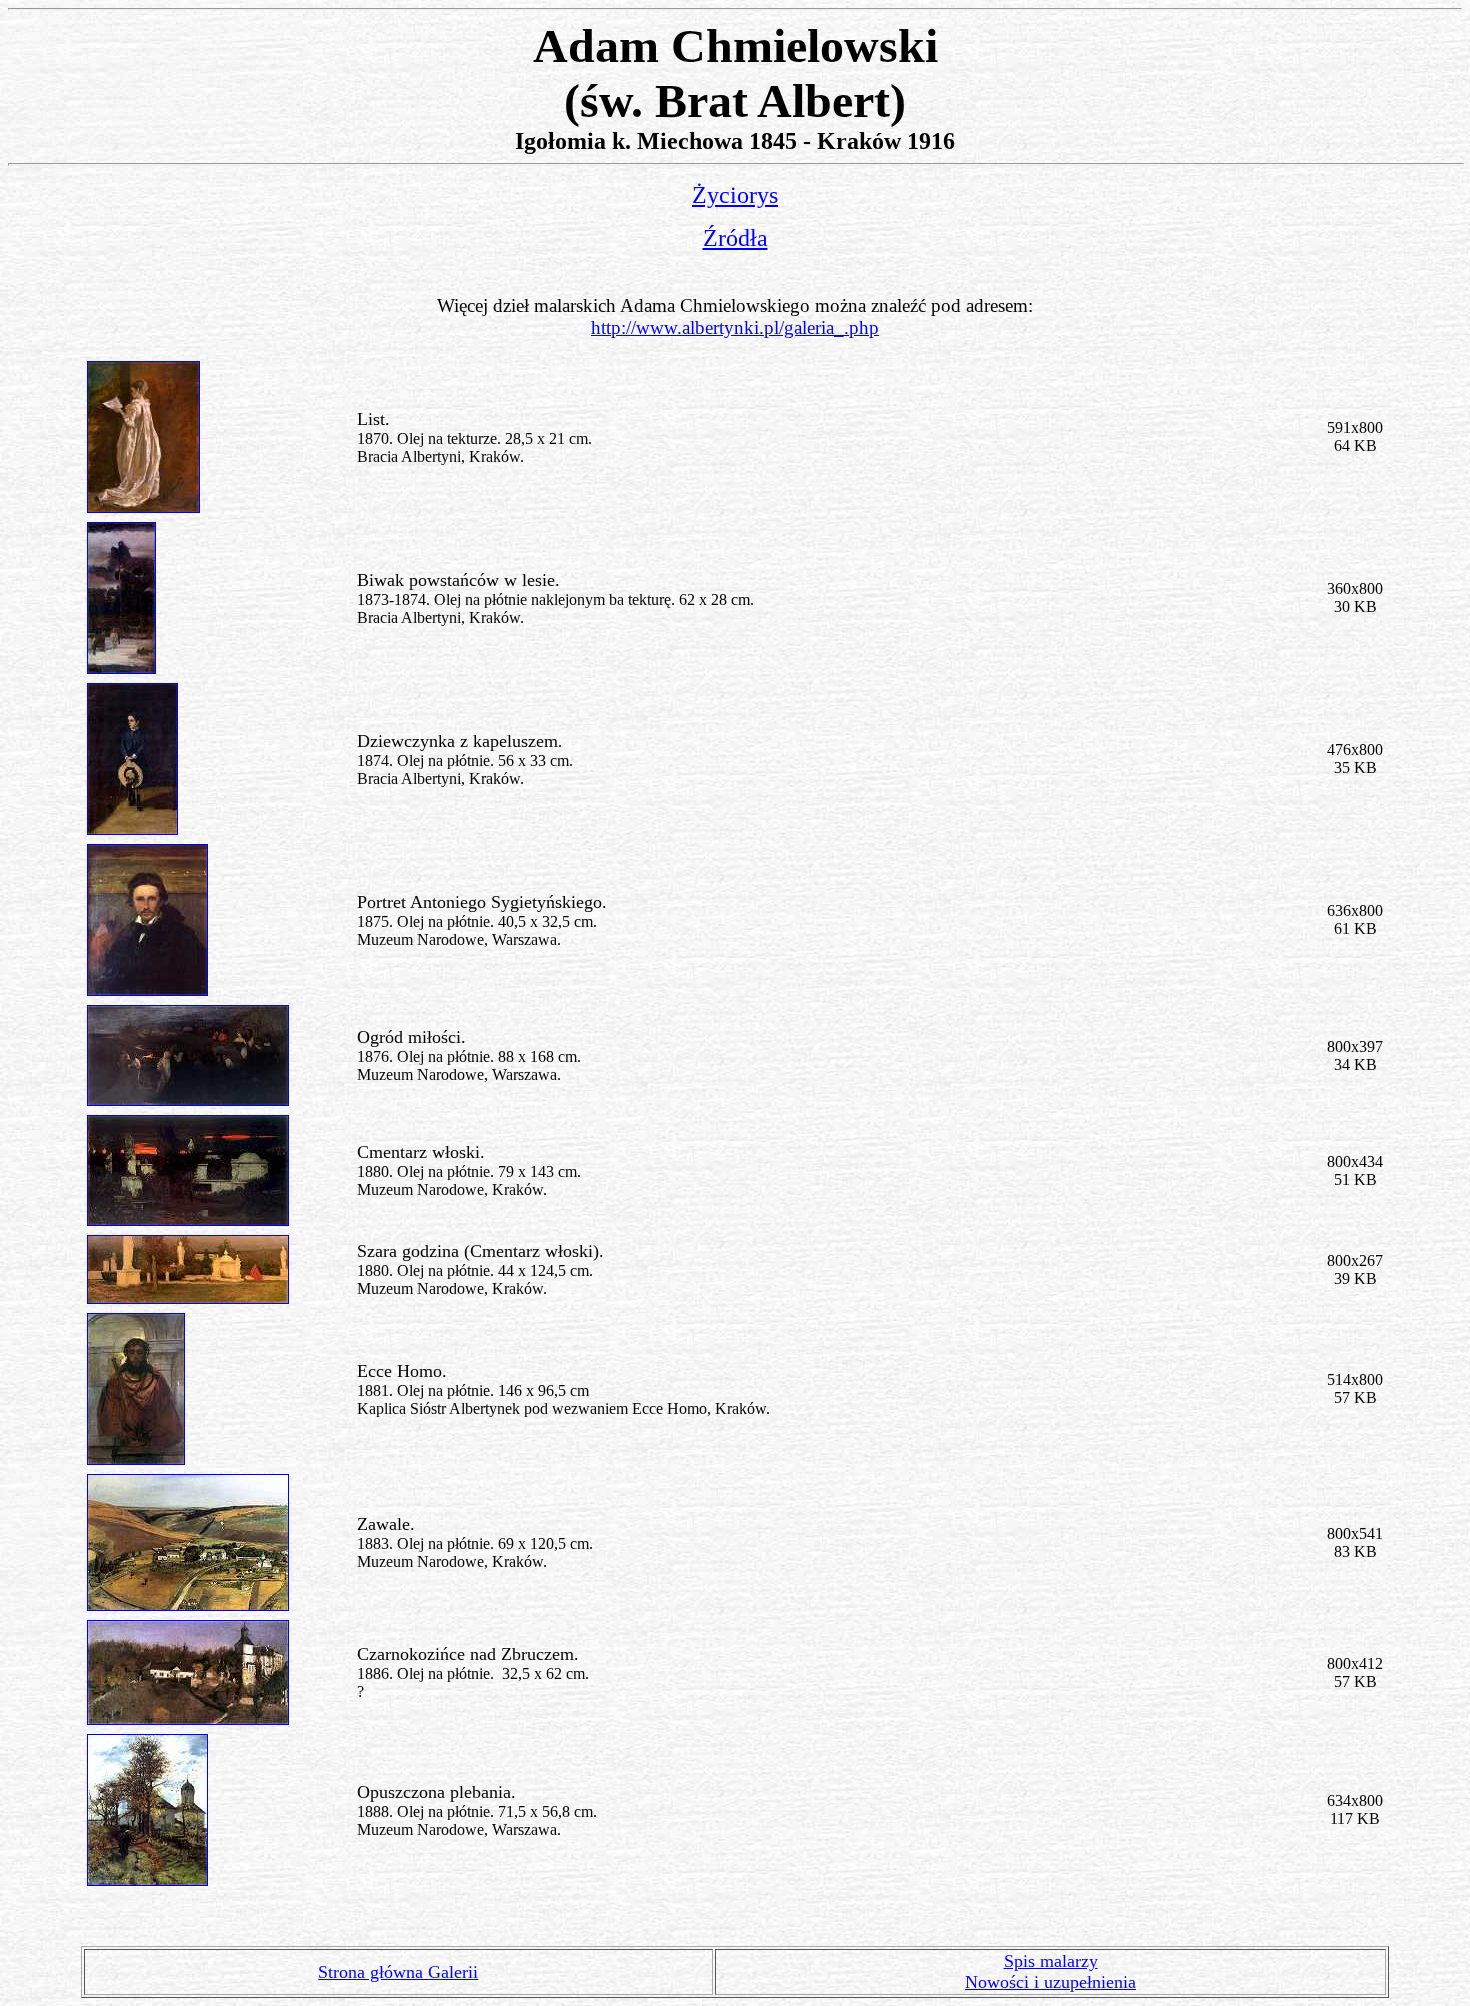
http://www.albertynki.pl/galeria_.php (735, 327)
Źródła (735, 238)
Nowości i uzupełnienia (1050, 1982)
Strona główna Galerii (398, 1972)
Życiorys (735, 195)
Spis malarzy (1051, 1961)
